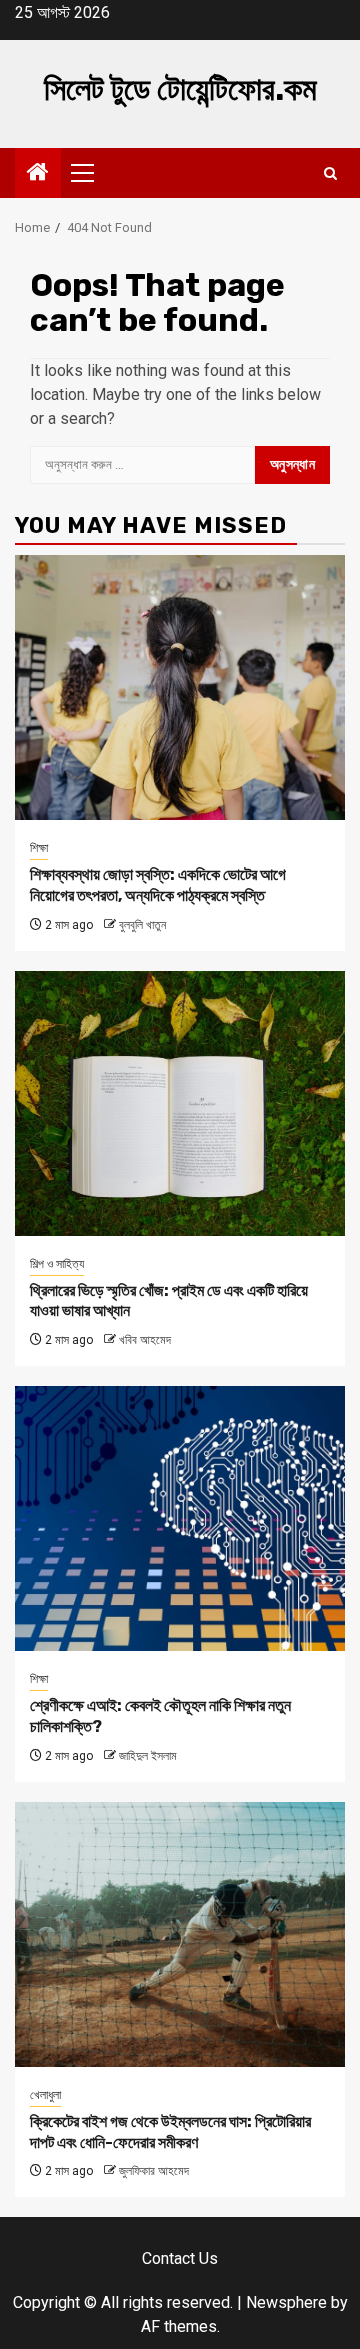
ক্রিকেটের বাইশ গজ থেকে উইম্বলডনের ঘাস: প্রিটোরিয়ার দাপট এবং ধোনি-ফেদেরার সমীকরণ (170, 2132)
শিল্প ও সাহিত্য (57, 1264)
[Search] (330, 173)
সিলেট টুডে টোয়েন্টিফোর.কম (180, 89)
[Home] (38, 174)
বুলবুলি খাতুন (142, 925)
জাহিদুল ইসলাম (148, 1756)
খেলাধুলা (45, 2095)
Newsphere (286, 2302)
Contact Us (180, 2258)
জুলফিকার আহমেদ (154, 2171)
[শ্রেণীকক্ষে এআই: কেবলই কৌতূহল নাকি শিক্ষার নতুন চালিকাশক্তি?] (180, 1518)
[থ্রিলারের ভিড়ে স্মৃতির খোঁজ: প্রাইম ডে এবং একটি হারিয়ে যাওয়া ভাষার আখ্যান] (180, 1103)
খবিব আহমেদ (145, 1340)
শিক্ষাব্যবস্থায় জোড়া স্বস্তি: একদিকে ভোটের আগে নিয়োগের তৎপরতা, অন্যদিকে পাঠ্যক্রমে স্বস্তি (158, 885)
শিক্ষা (39, 848)
